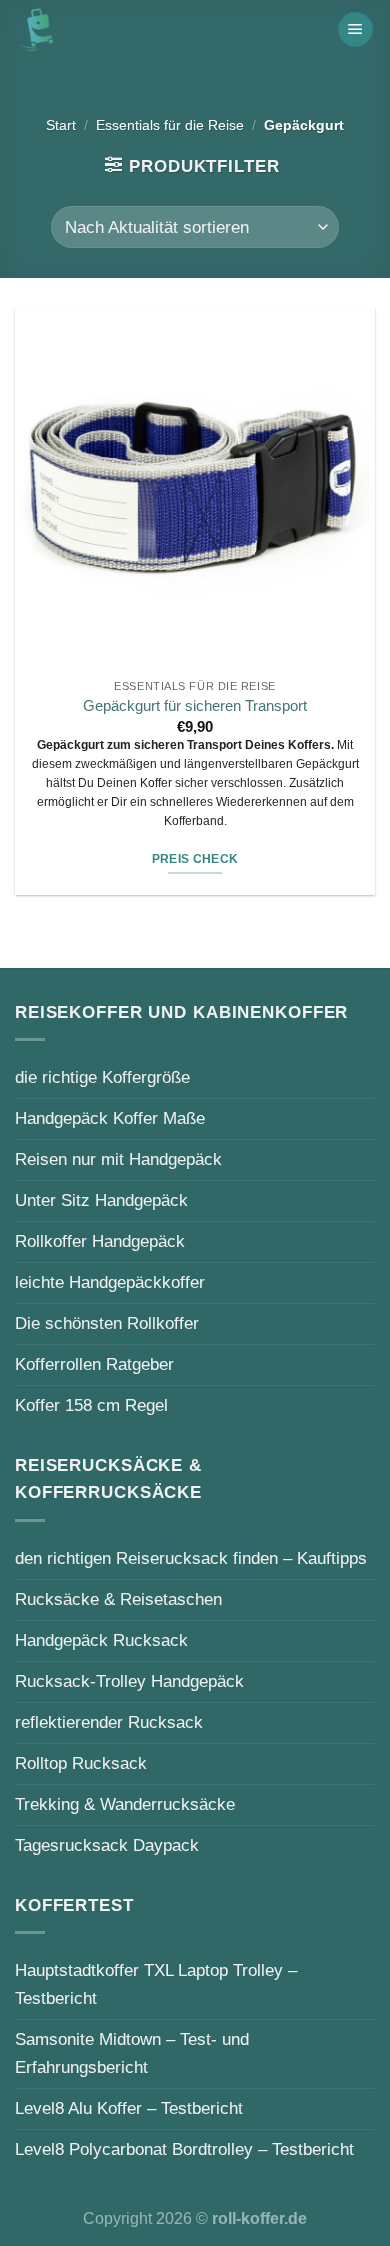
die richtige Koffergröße (102, 1077)
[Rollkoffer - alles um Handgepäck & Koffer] (35, 29)
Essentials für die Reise (170, 125)
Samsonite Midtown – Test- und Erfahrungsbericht (132, 2053)
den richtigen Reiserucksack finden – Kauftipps (191, 1558)
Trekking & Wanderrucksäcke (125, 1804)
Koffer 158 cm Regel (91, 1405)
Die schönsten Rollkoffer (107, 1323)
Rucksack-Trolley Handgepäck (129, 1681)
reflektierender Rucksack (109, 1722)
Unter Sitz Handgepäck (101, 1200)
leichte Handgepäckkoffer (110, 1282)
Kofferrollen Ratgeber (94, 1364)
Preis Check (195, 859)
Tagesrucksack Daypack (107, 1845)
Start (61, 125)
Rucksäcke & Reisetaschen (118, 1599)
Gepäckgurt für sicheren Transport (195, 706)
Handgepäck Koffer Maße (110, 1118)
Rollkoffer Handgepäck (100, 1241)
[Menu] (355, 29)
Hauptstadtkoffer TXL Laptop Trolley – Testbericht (156, 1984)
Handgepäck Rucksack (101, 1640)
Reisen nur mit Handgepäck (118, 1159)
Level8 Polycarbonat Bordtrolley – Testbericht (184, 2149)
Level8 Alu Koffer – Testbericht (129, 2108)
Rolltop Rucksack (81, 1763)
